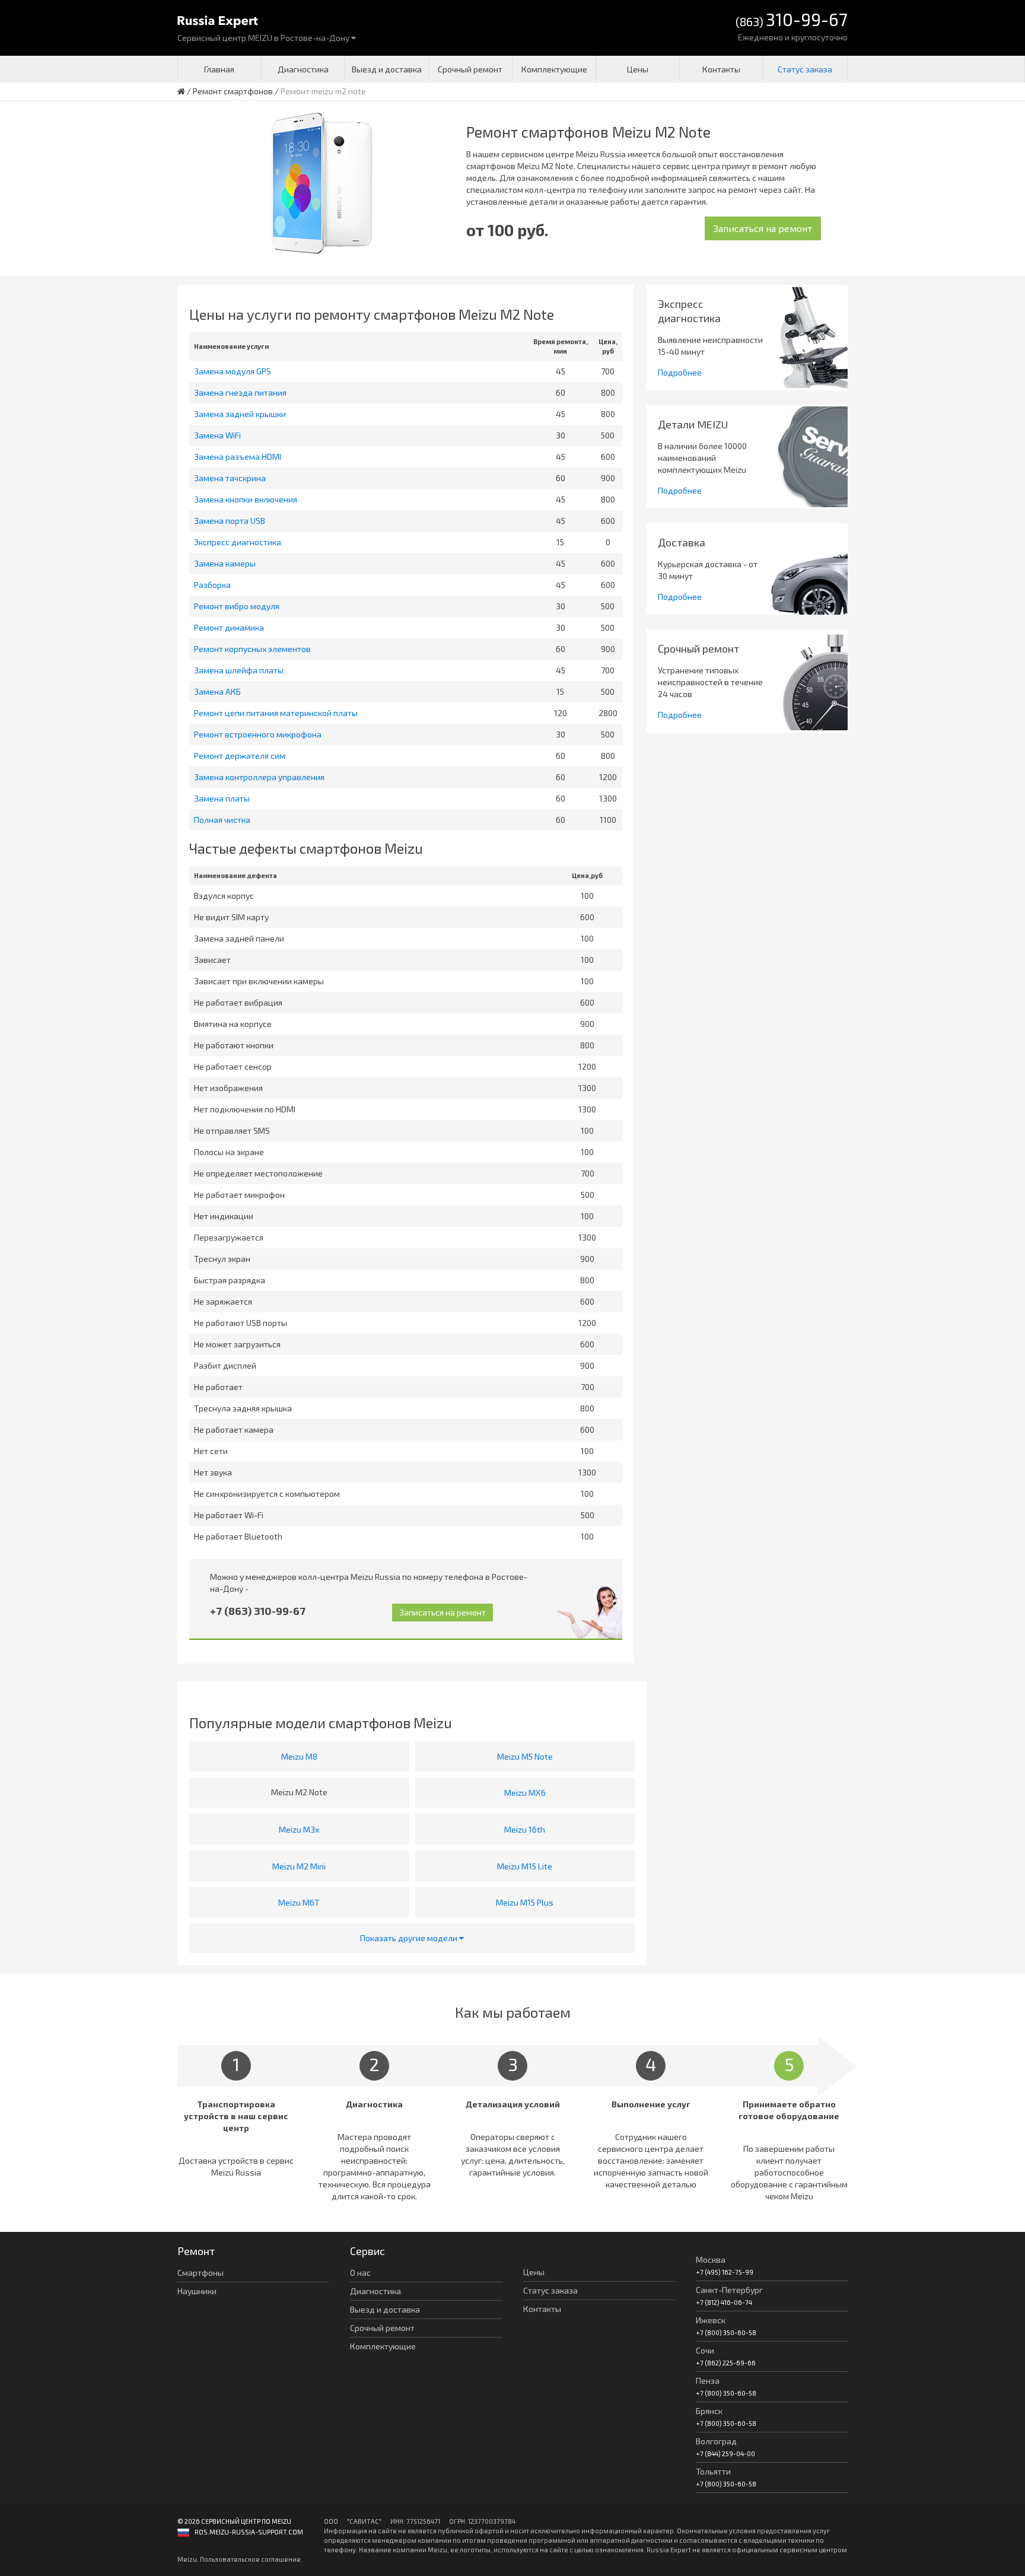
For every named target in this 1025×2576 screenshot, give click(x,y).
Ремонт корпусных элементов (252, 649)
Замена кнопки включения (246, 499)
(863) (792, 20)
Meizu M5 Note (525, 1756)
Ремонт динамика (229, 627)
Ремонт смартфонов (233, 91)
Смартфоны (200, 2273)
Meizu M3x (299, 1829)
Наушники (197, 2291)
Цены (638, 69)
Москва (711, 2259)
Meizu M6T (299, 1902)
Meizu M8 (299, 1756)
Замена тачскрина (230, 478)
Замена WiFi (217, 435)
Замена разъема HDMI (238, 457)
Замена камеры (225, 563)
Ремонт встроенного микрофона (258, 734)
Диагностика (303, 69)
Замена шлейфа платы (239, 670)
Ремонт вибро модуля (237, 606)
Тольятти (713, 2471)
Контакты (721, 69)
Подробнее (680, 372)
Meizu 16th (525, 1829)
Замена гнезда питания (240, 392)
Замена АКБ (217, 691)
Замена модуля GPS (233, 371)
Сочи (705, 2350)
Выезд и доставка (387, 69)
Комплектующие (554, 69)
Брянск (709, 2411)
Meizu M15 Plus (525, 1902)
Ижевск (711, 2320)
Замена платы (222, 798)
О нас (360, 2273)
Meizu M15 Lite (525, 1866)
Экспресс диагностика (238, 542)
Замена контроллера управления (259, 777)
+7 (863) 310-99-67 (258, 1611)
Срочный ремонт (470, 69)
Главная (219, 69)
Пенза (708, 2381)
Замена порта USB (230, 521)
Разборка (212, 585)
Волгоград (716, 2441)
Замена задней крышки (240, 414)
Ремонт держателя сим (240, 756)
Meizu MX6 (525, 1793)
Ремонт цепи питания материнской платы (276, 713)
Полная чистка (222, 820)
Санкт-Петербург (729, 2290)
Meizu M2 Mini (299, 1866)
